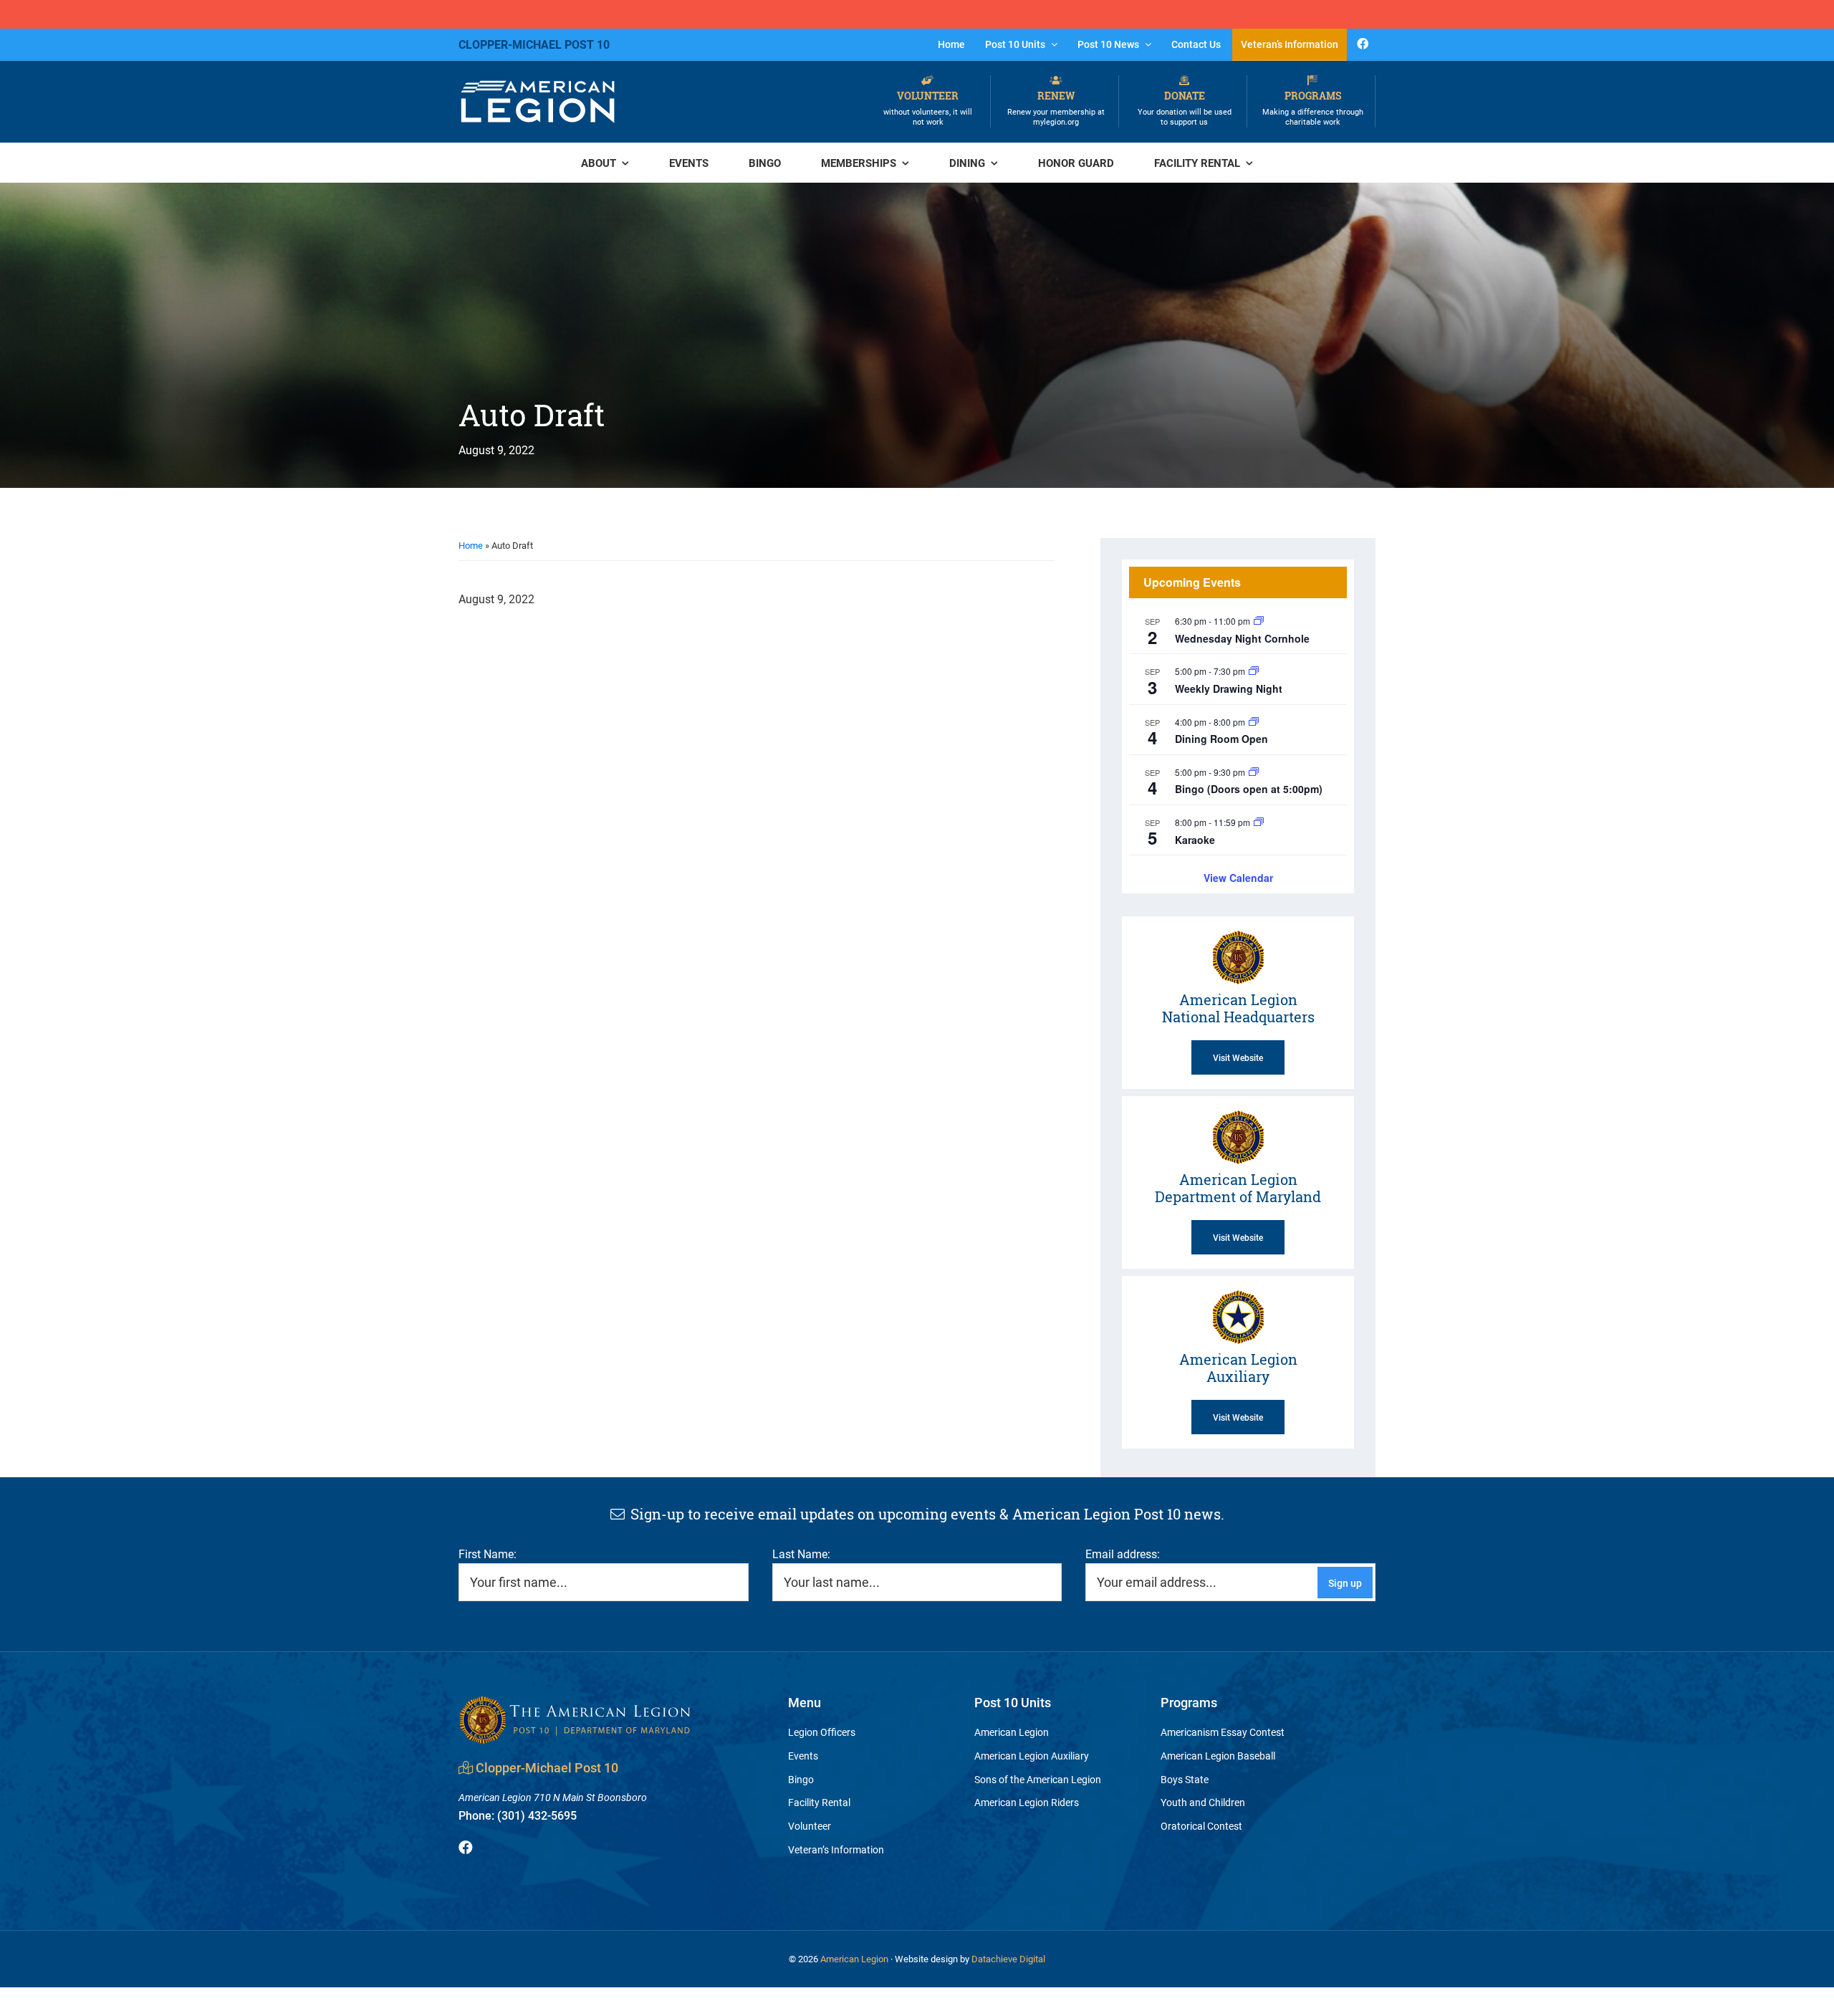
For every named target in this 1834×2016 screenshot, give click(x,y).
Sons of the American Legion (1038, 1779)
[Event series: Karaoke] (1259, 822)
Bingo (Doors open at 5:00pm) (1249, 789)
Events (803, 1756)
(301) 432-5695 (518, 1815)
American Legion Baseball (1218, 1756)
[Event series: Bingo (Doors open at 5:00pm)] (1254, 772)
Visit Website (1238, 1057)
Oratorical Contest (1201, 1826)
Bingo (801, 1779)
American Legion (1012, 1732)
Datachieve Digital (1008, 1959)
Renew (1056, 108)
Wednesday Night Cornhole (1242, 638)
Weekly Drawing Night (1229, 688)
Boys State (1185, 1779)
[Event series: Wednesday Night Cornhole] (1259, 621)
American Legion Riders (1027, 1802)
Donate (1185, 108)
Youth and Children (1203, 1802)
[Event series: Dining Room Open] (1254, 722)
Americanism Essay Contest (1223, 1732)
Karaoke (1195, 840)
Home (471, 545)
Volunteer (928, 108)
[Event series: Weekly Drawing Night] (1254, 671)
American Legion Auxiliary (1032, 1756)
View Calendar (1238, 878)
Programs (1313, 108)
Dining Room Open (1221, 739)
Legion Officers (822, 1732)
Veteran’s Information (836, 1849)
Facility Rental (819, 1802)
